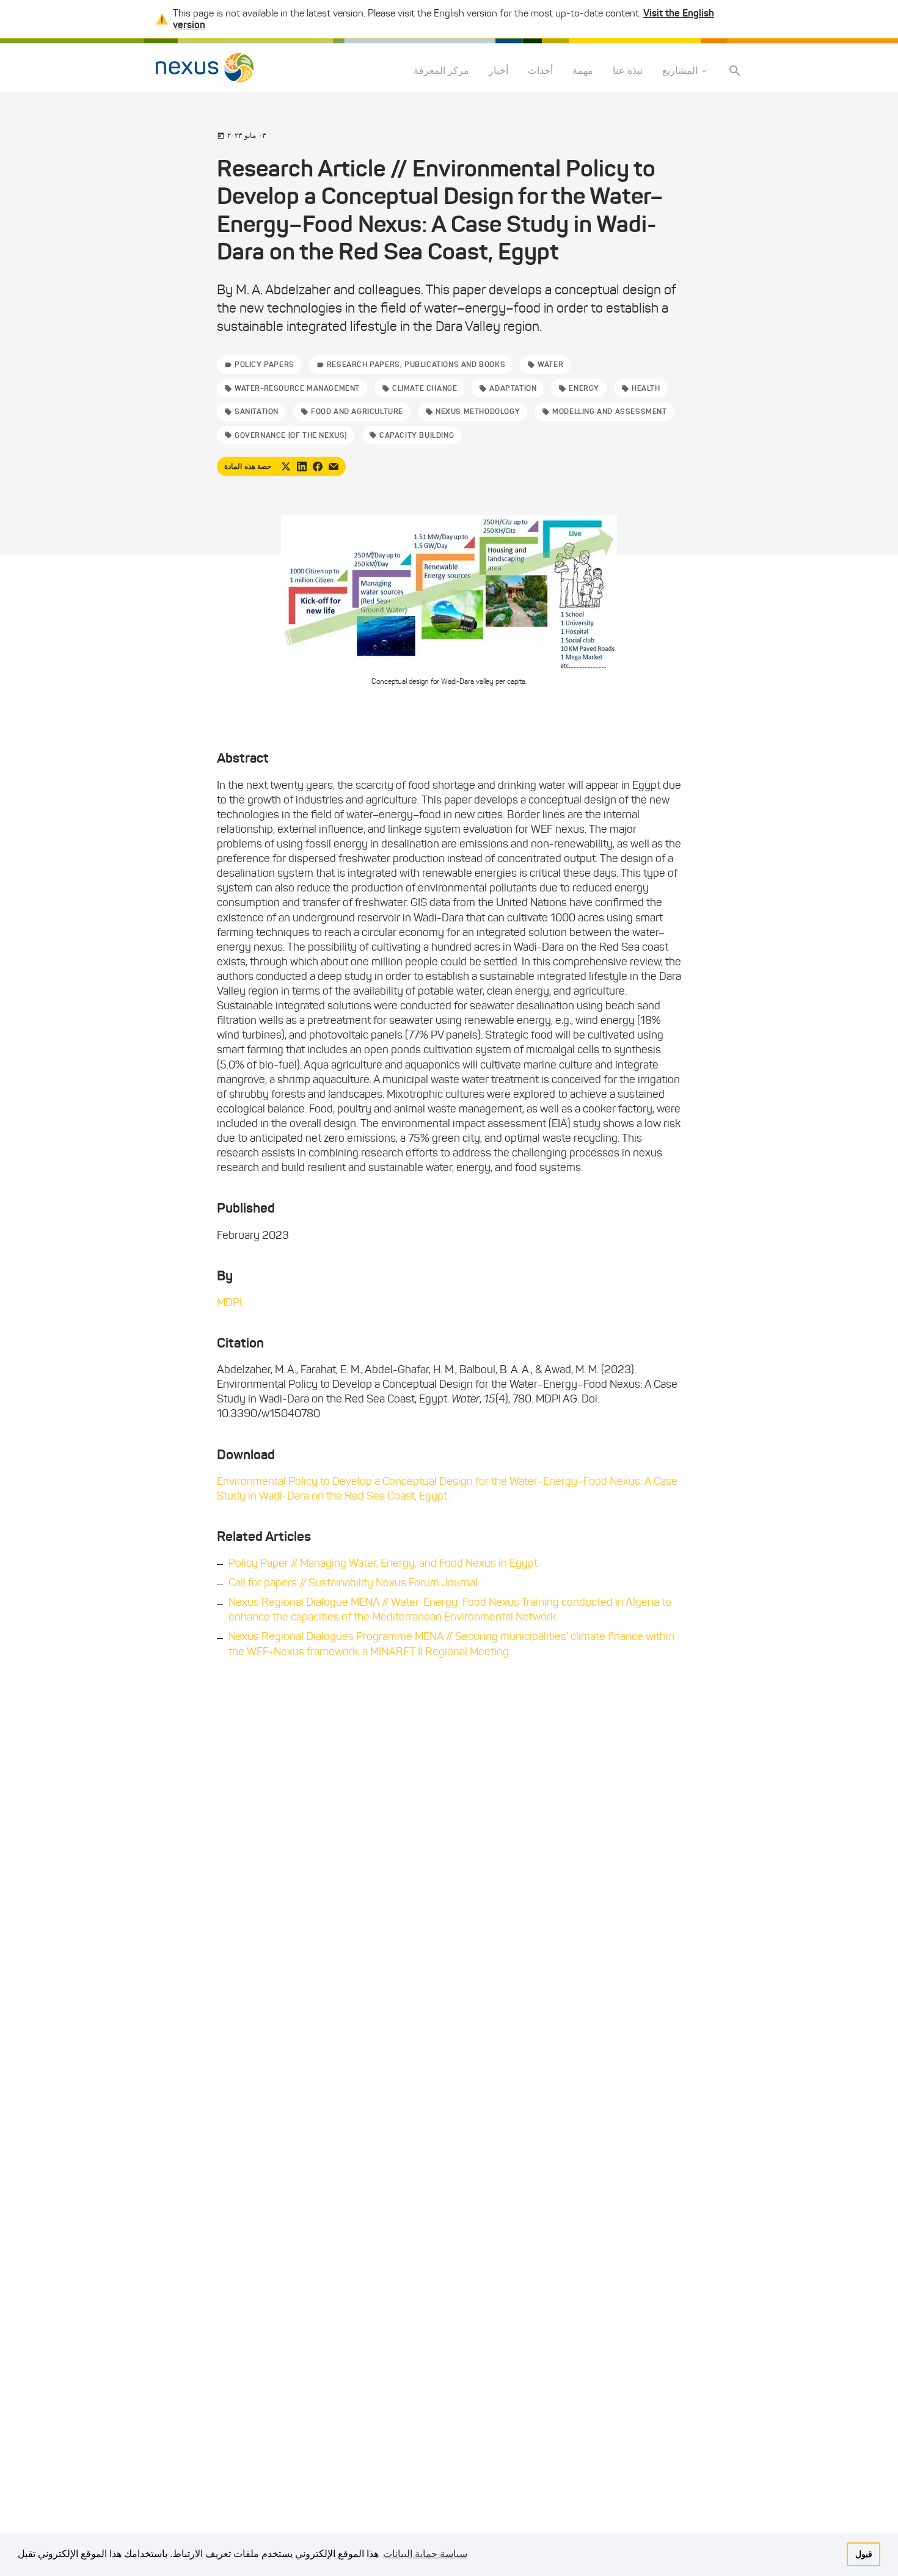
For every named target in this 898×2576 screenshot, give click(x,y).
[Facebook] (318, 466)
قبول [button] (864, 2554)
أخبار (498, 71)
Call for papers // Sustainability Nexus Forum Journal (353, 1583)
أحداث (540, 71)
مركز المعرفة (441, 71)
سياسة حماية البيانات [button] (425, 2554)
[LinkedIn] (302, 466)
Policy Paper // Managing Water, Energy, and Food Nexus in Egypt (383, 1563)
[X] (286, 466)
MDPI (229, 1302)
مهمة (583, 71)
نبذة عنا (628, 71)
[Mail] (334, 466)
